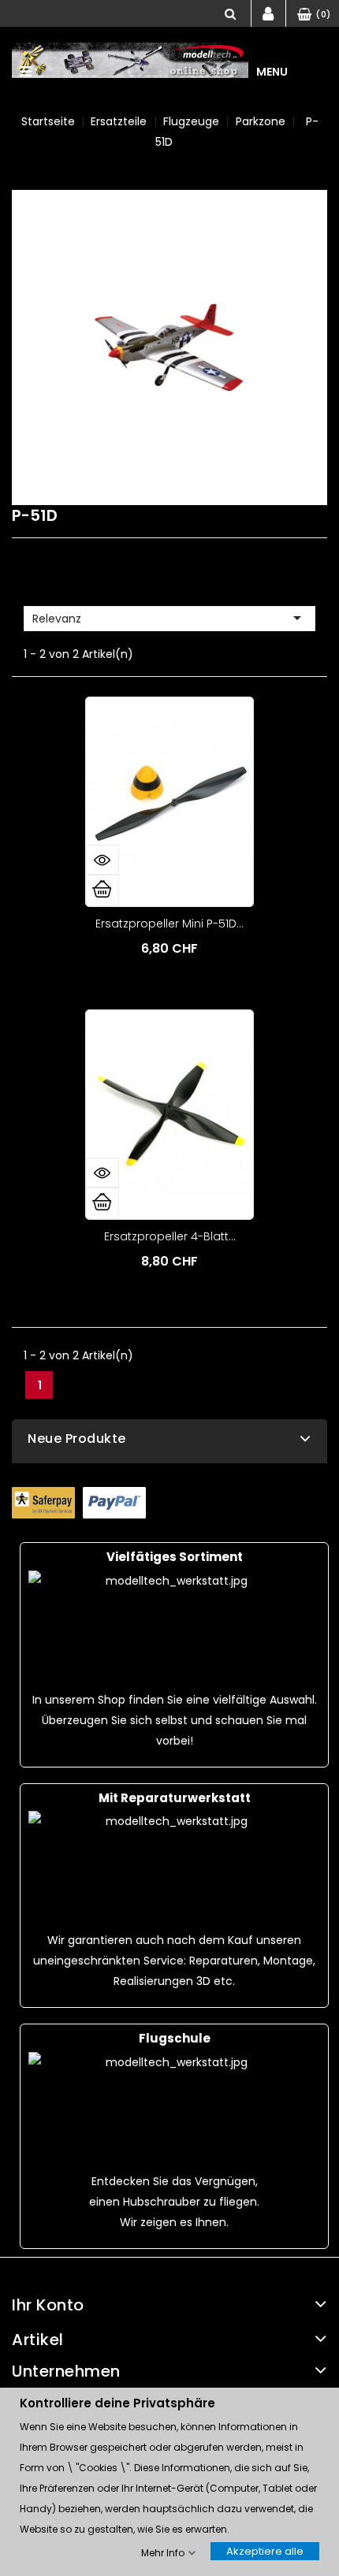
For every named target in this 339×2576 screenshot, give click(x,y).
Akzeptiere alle (265, 2550)
